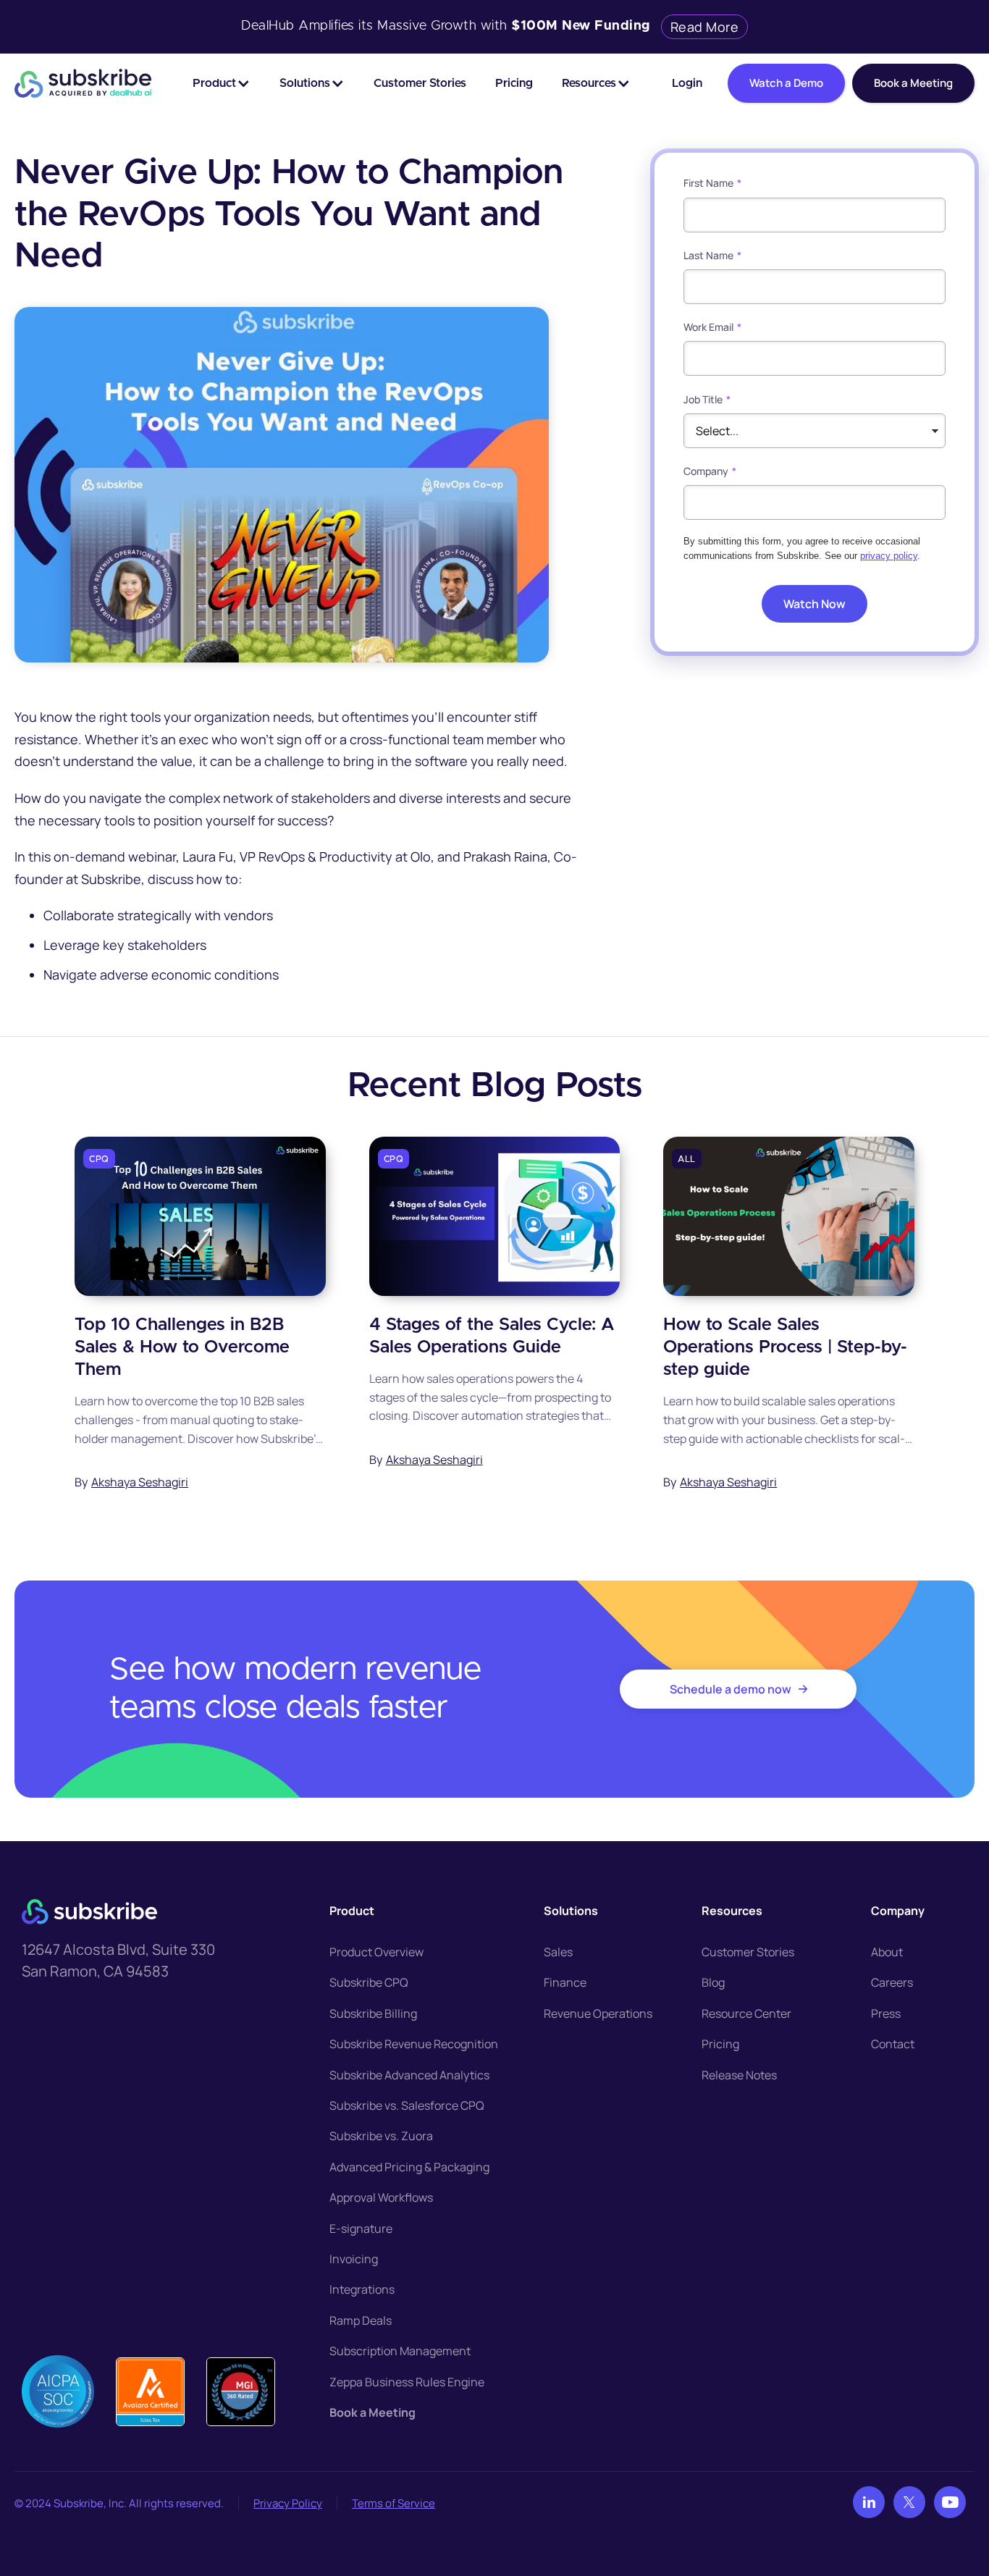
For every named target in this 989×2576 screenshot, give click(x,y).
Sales (558, 1952)
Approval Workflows (381, 2197)
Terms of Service (394, 2503)
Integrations (362, 2289)
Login (687, 83)
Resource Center (746, 2013)
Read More (705, 27)
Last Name (712, 255)
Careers (892, 1982)
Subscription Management (400, 2351)
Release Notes (739, 2075)
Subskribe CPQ (369, 1982)
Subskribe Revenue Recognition (414, 2044)
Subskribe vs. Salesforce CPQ (407, 2105)
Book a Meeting (373, 2412)
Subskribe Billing (373, 2013)
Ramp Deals (361, 2320)
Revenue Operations (598, 2013)
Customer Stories (420, 83)
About (887, 1952)
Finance (565, 1982)
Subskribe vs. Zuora (381, 2136)
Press (886, 2013)
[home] (83, 83)
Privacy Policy (288, 2503)
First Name (712, 183)
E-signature (361, 2228)
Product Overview (376, 1952)
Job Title (707, 399)
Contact (893, 2044)
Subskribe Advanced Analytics (409, 2075)
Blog (713, 1982)
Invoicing (354, 2259)
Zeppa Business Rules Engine (407, 2382)
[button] (222, 83)
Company (710, 471)
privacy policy (889, 556)
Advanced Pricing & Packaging (409, 2167)
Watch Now (815, 603)
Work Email (712, 327)
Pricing (514, 83)
